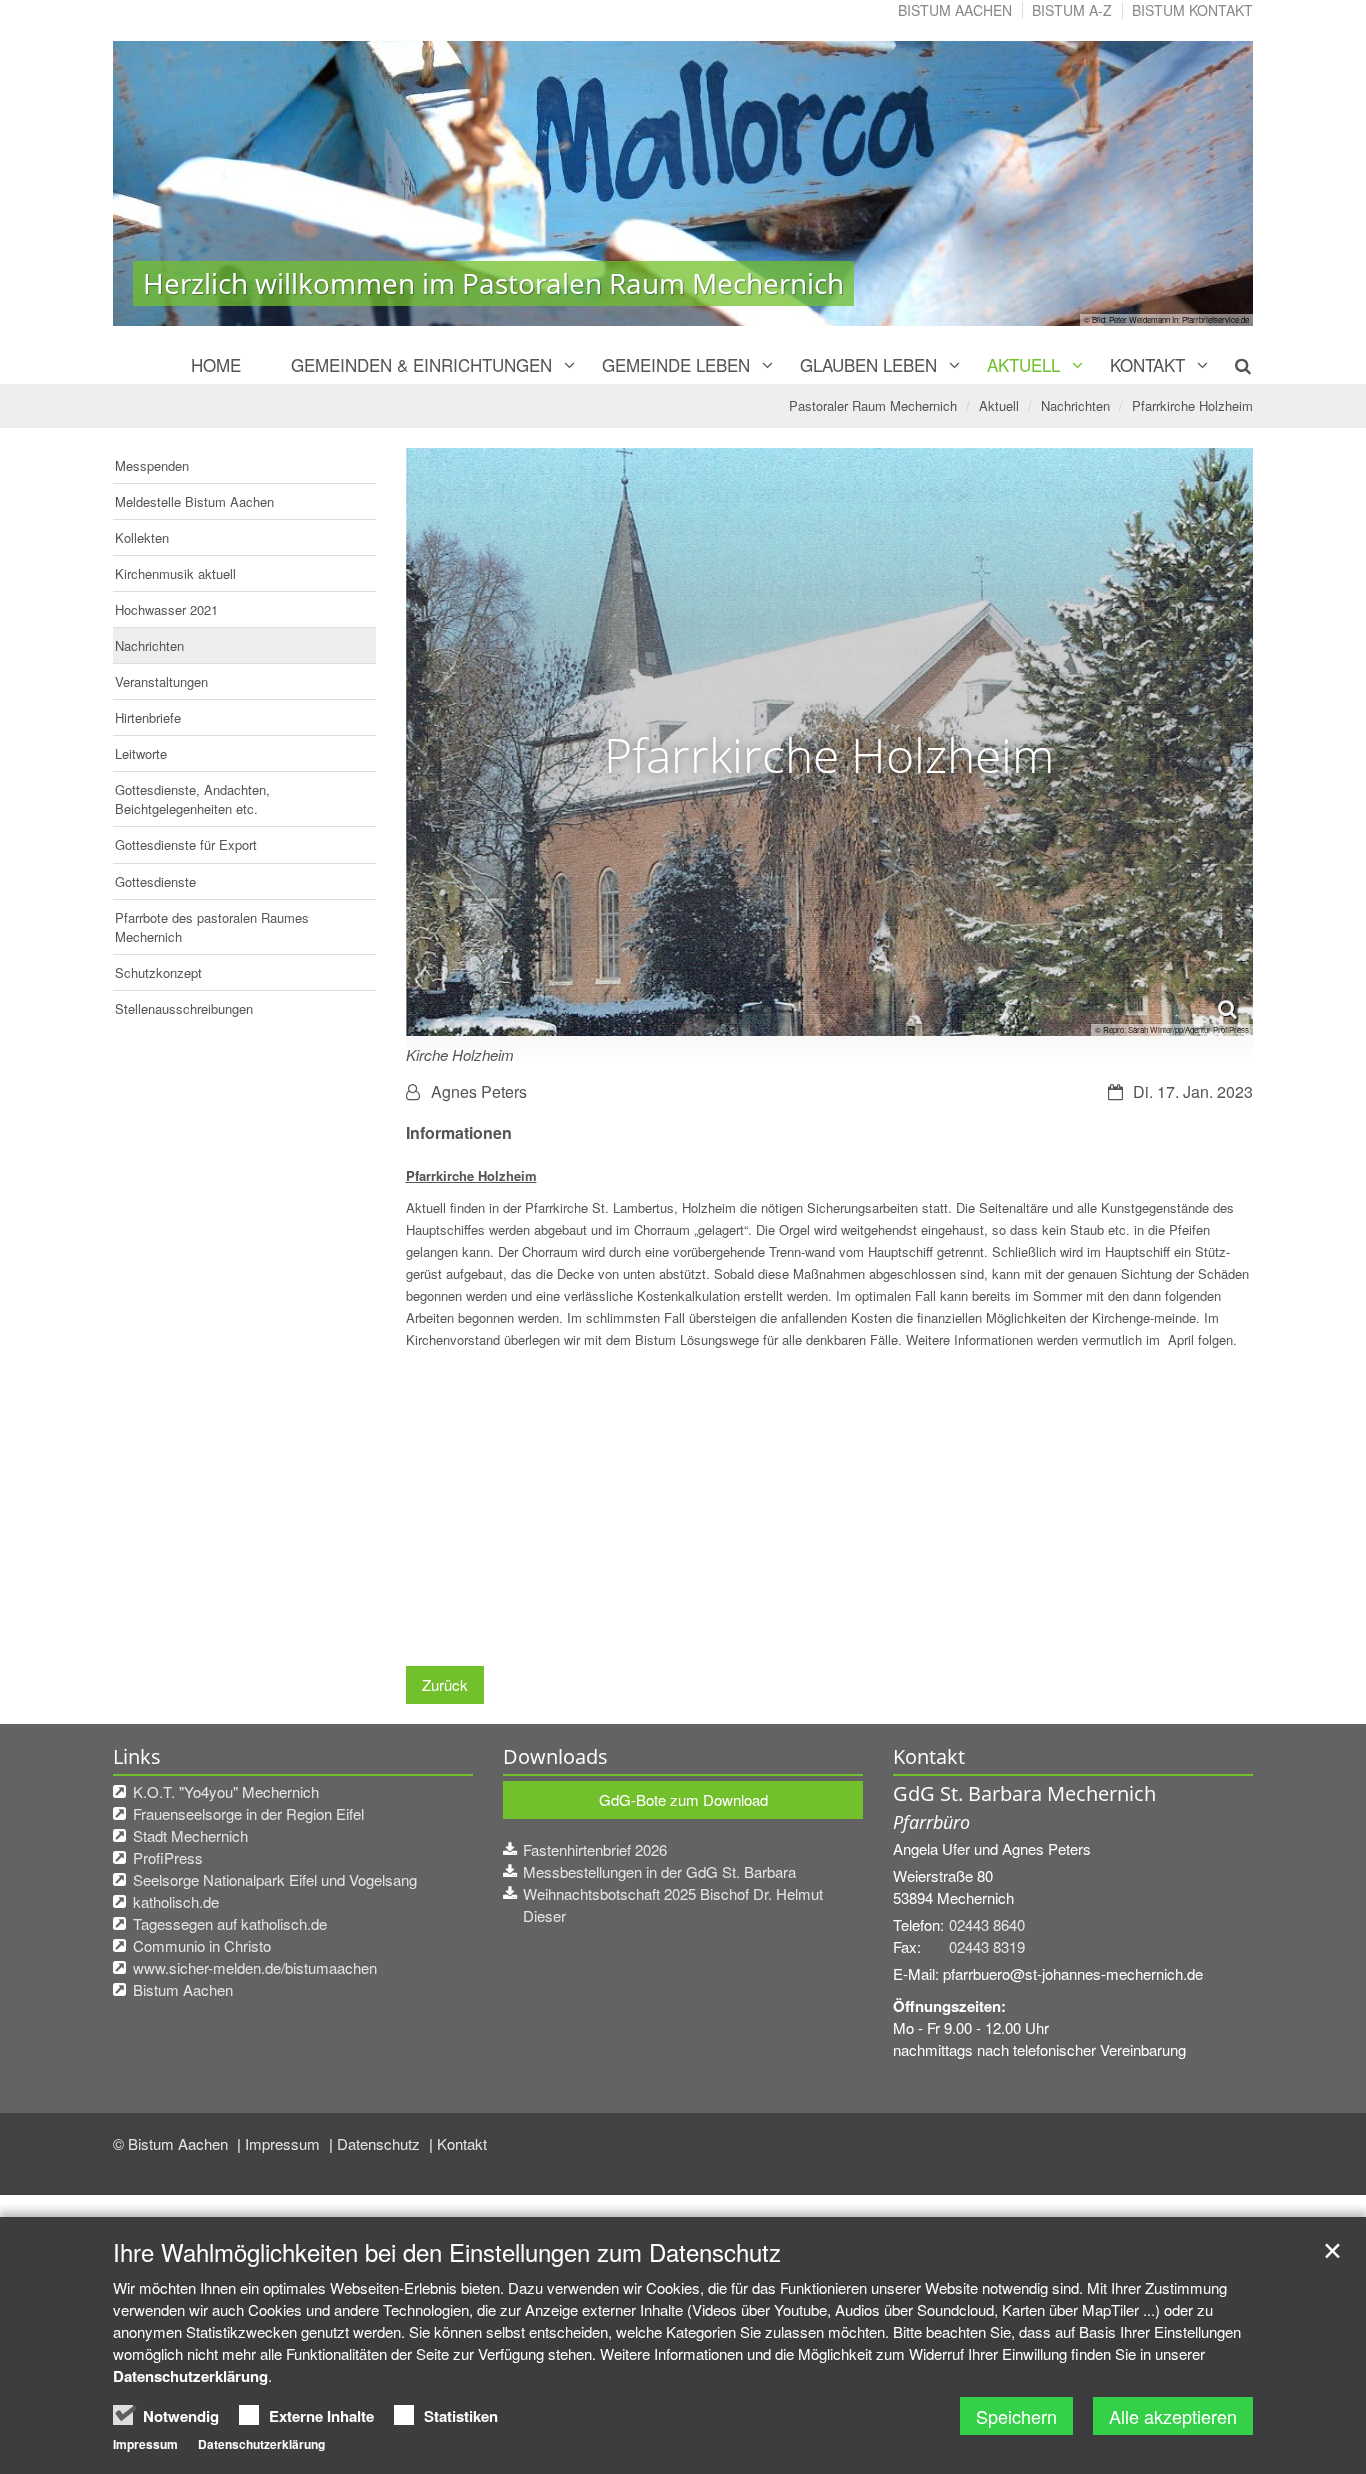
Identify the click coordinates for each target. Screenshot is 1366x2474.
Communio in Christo (202, 1945)
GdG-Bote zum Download (683, 1799)
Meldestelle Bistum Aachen (194, 501)
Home (216, 364)
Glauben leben (868, 364)
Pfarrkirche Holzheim (1192, 405)
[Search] (1231, 365)
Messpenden (152, 465)
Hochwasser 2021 (166, 609)
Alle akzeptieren (1173, 2416)
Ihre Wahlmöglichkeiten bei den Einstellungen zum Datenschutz (447, 2252)
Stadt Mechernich (190, 1835)
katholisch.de (176, 1901)
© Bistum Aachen (172, 2143)
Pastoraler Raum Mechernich (873, 405)
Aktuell (1023, 364)
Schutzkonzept (158, 972)
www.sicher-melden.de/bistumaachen (255, 1967)
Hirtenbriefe (148, 717)
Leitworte (141, 753)
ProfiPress (168, 1857)
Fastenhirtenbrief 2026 (595, 1849)
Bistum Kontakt (1192, 10)
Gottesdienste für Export (186, 844)
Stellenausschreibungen (184, 1008)
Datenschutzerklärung (190, 2376)
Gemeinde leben (676, 364)
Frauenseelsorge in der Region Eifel (248, 1813)
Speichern (1016, 2416)
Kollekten (142, 537)
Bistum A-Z (1072, 10)
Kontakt (1147, 364)
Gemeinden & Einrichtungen (421, 364)
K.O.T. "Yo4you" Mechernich (226, 1791)
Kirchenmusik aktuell (175, 573)
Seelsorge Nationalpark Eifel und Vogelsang (275, 1879)
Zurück (445, 1684)
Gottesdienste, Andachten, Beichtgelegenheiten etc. (192, 799)
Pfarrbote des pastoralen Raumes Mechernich (212, 927)
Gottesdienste (155, 881)
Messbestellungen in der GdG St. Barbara (659, 1871)
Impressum (284, 2143)
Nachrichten (1075, 405)
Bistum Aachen (955, 10)
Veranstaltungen (161, 681)
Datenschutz (380, 2143)
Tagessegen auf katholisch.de (230, 1923)
